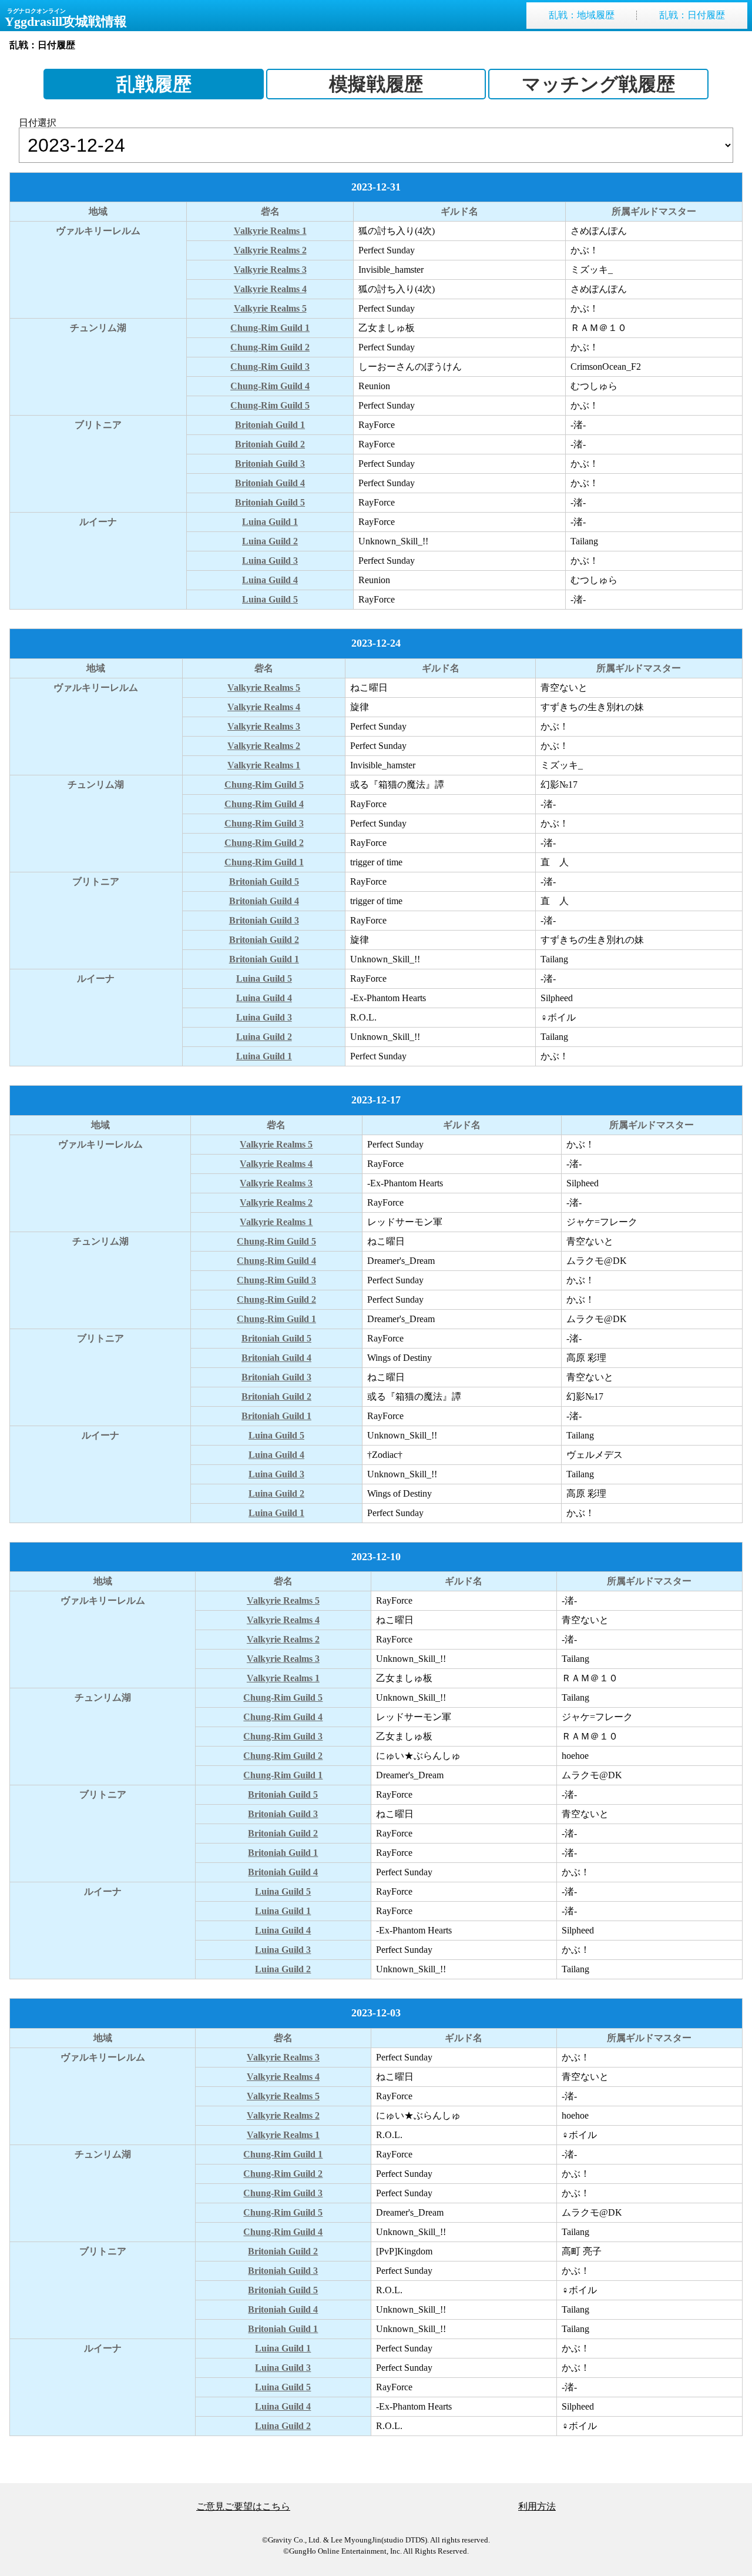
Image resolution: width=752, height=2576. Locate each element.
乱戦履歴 (154, 84)
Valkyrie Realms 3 (270, 270)
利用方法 (537, 2506)
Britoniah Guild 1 (270, 425)
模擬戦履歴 (376, 84)
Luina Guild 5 (270, 599)
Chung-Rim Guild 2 (270, 347)
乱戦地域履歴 (582, 15)
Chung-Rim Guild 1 (270, 328)
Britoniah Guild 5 (270, 502)
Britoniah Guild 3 (270, 464)
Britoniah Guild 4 (270, 483)
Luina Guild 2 (270, 541)
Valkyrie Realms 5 (270, 308)
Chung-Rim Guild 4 (270, 386)
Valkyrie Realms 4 (270, 289)
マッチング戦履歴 (598, 84)
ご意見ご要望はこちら (243, 2506)
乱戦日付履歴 (692, 15)
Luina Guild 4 (270, 580)
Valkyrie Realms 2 (270, 250)
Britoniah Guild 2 (270, 444)
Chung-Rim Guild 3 (270, 367)
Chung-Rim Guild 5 (270, 405)
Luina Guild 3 (270, 561)
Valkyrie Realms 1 (270, 231)
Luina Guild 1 (270, 522)
